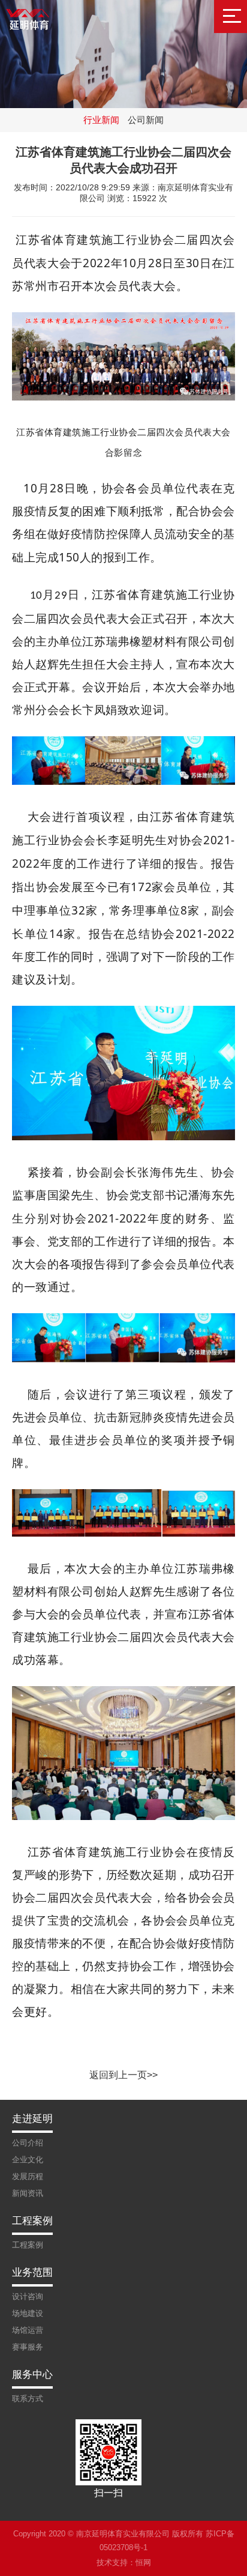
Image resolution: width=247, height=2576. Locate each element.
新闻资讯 (28, 2193)
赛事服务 (28, 2347)
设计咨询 (28, 2296)
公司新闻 (146, 120)
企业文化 (28, 2160)
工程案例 (28, 2245)
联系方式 (28, 2399)
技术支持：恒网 (124, 2562)
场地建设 (28, 2313)
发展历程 (28, 2176)
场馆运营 (28, 2330)
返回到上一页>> (123, 2075)
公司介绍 (28, 2143)
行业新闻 (101, 120)
